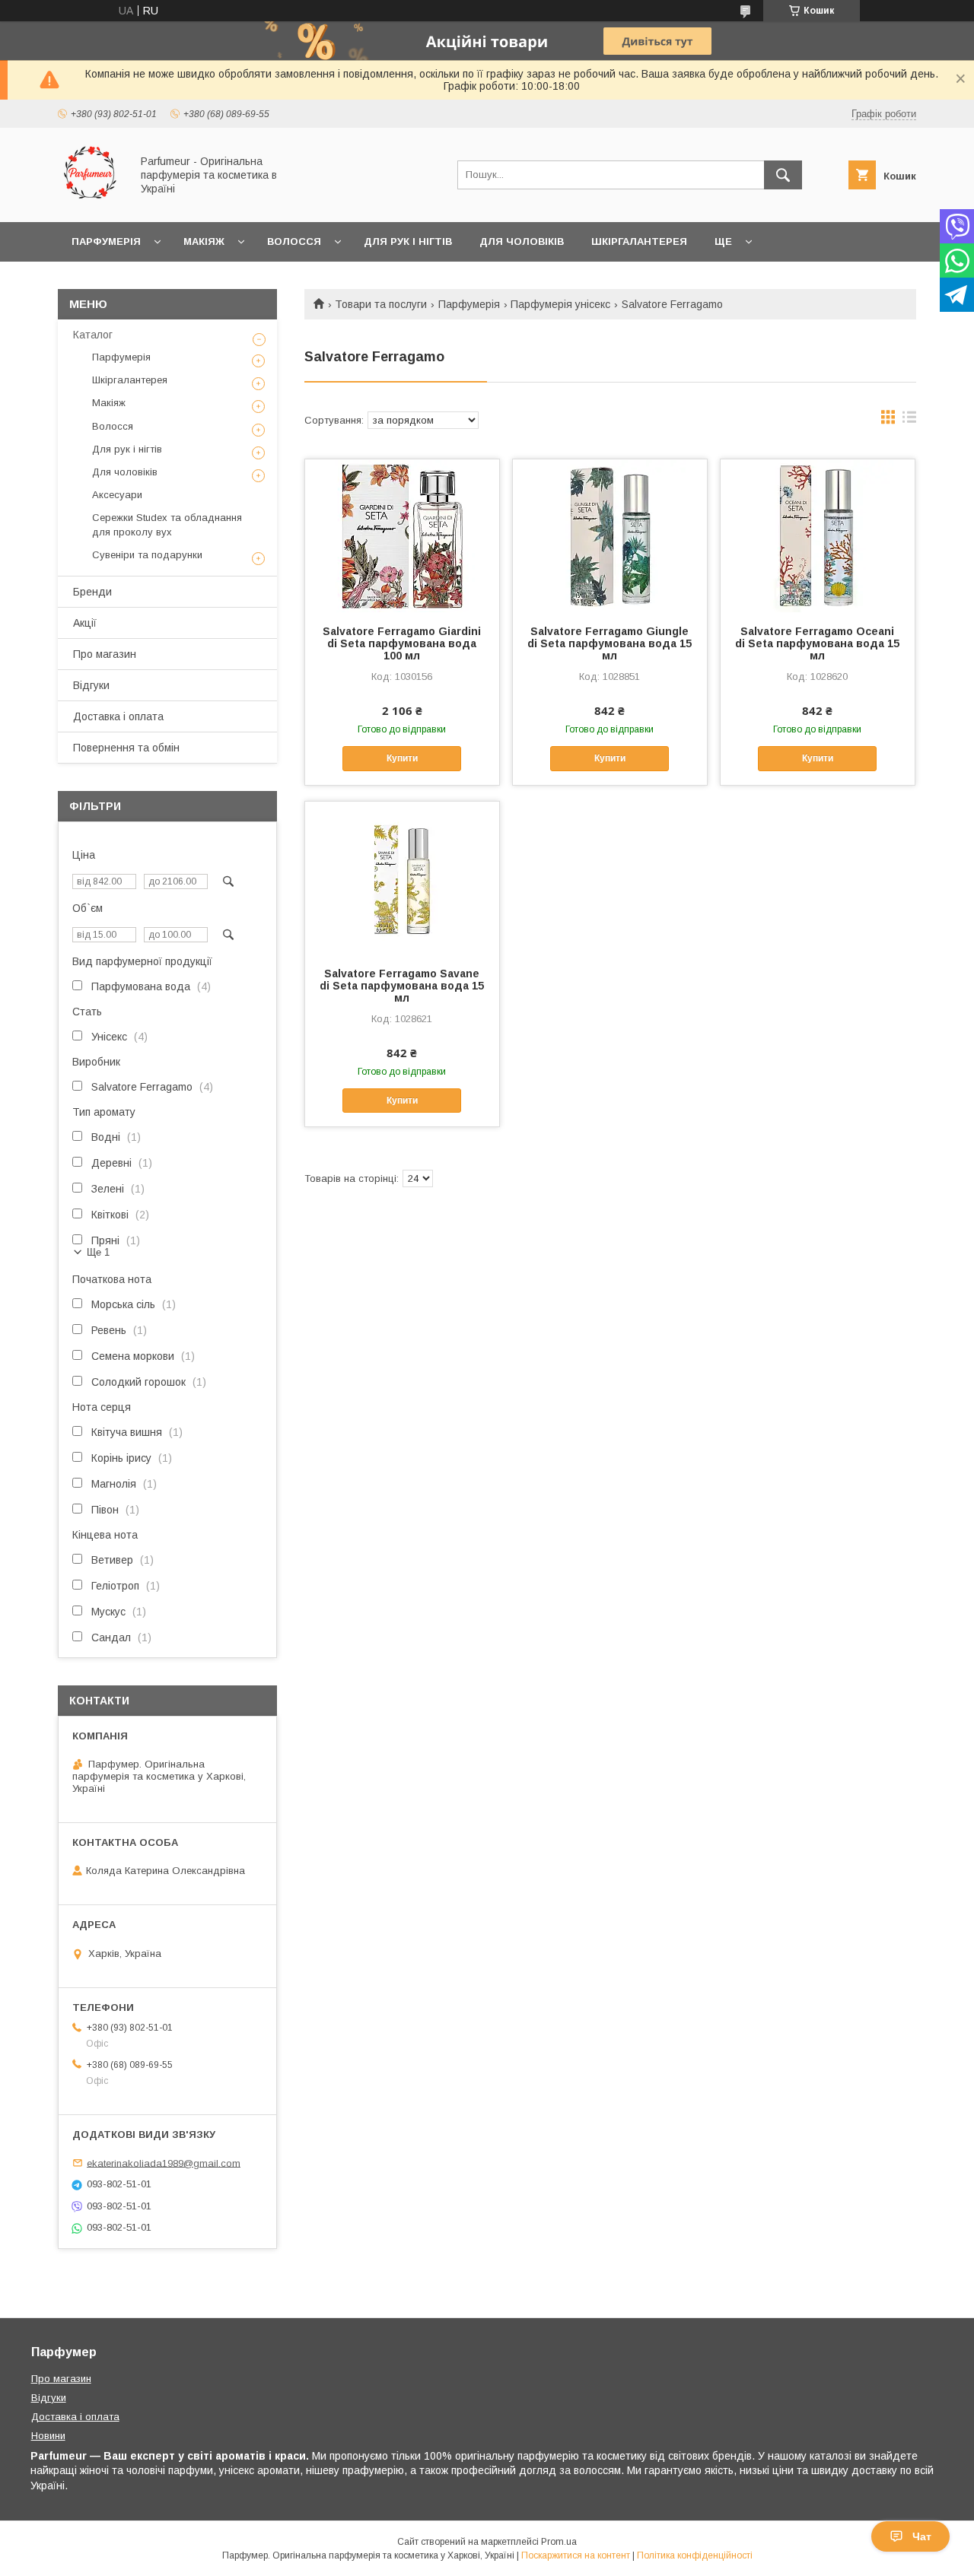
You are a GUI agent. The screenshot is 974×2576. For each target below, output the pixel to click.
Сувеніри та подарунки (147, 555)
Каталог (93, 335)
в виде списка (909, 421)
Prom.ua (559, 2542)
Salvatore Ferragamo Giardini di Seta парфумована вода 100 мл (402, 643)
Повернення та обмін (126, 748)
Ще (723, 241)
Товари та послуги (381, 304)
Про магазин (105, 654)
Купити (402, 758)
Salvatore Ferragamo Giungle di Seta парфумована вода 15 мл (610, 643)
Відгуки (91, 685)
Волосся (294, 241)
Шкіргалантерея (639, 241)
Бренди (92, 592)
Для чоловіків (522, 241)
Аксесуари (117, 495)
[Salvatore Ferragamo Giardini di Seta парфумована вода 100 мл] (402, 535)
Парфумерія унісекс (560, 304)
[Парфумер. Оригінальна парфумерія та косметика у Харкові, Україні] (90, 202)
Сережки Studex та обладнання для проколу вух (167, 524)
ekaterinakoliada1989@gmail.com (164, 2163)
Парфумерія (106, 241)
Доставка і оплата (118, 716)
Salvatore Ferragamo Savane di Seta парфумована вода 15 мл (402, 986)
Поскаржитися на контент (576, 2555)
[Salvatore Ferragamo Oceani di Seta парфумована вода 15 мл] (818, 535)
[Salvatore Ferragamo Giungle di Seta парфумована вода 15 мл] (610, 535)
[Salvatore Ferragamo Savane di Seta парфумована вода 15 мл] (402, 878)
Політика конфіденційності (695, 2555)
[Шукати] (783, 175)
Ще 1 (98, 1252)
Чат (922, 2536)
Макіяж (204, 241)
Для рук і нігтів (408, 241)
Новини (48, 2436)
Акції (85, 623)
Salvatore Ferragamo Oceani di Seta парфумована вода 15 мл (817, 643)
